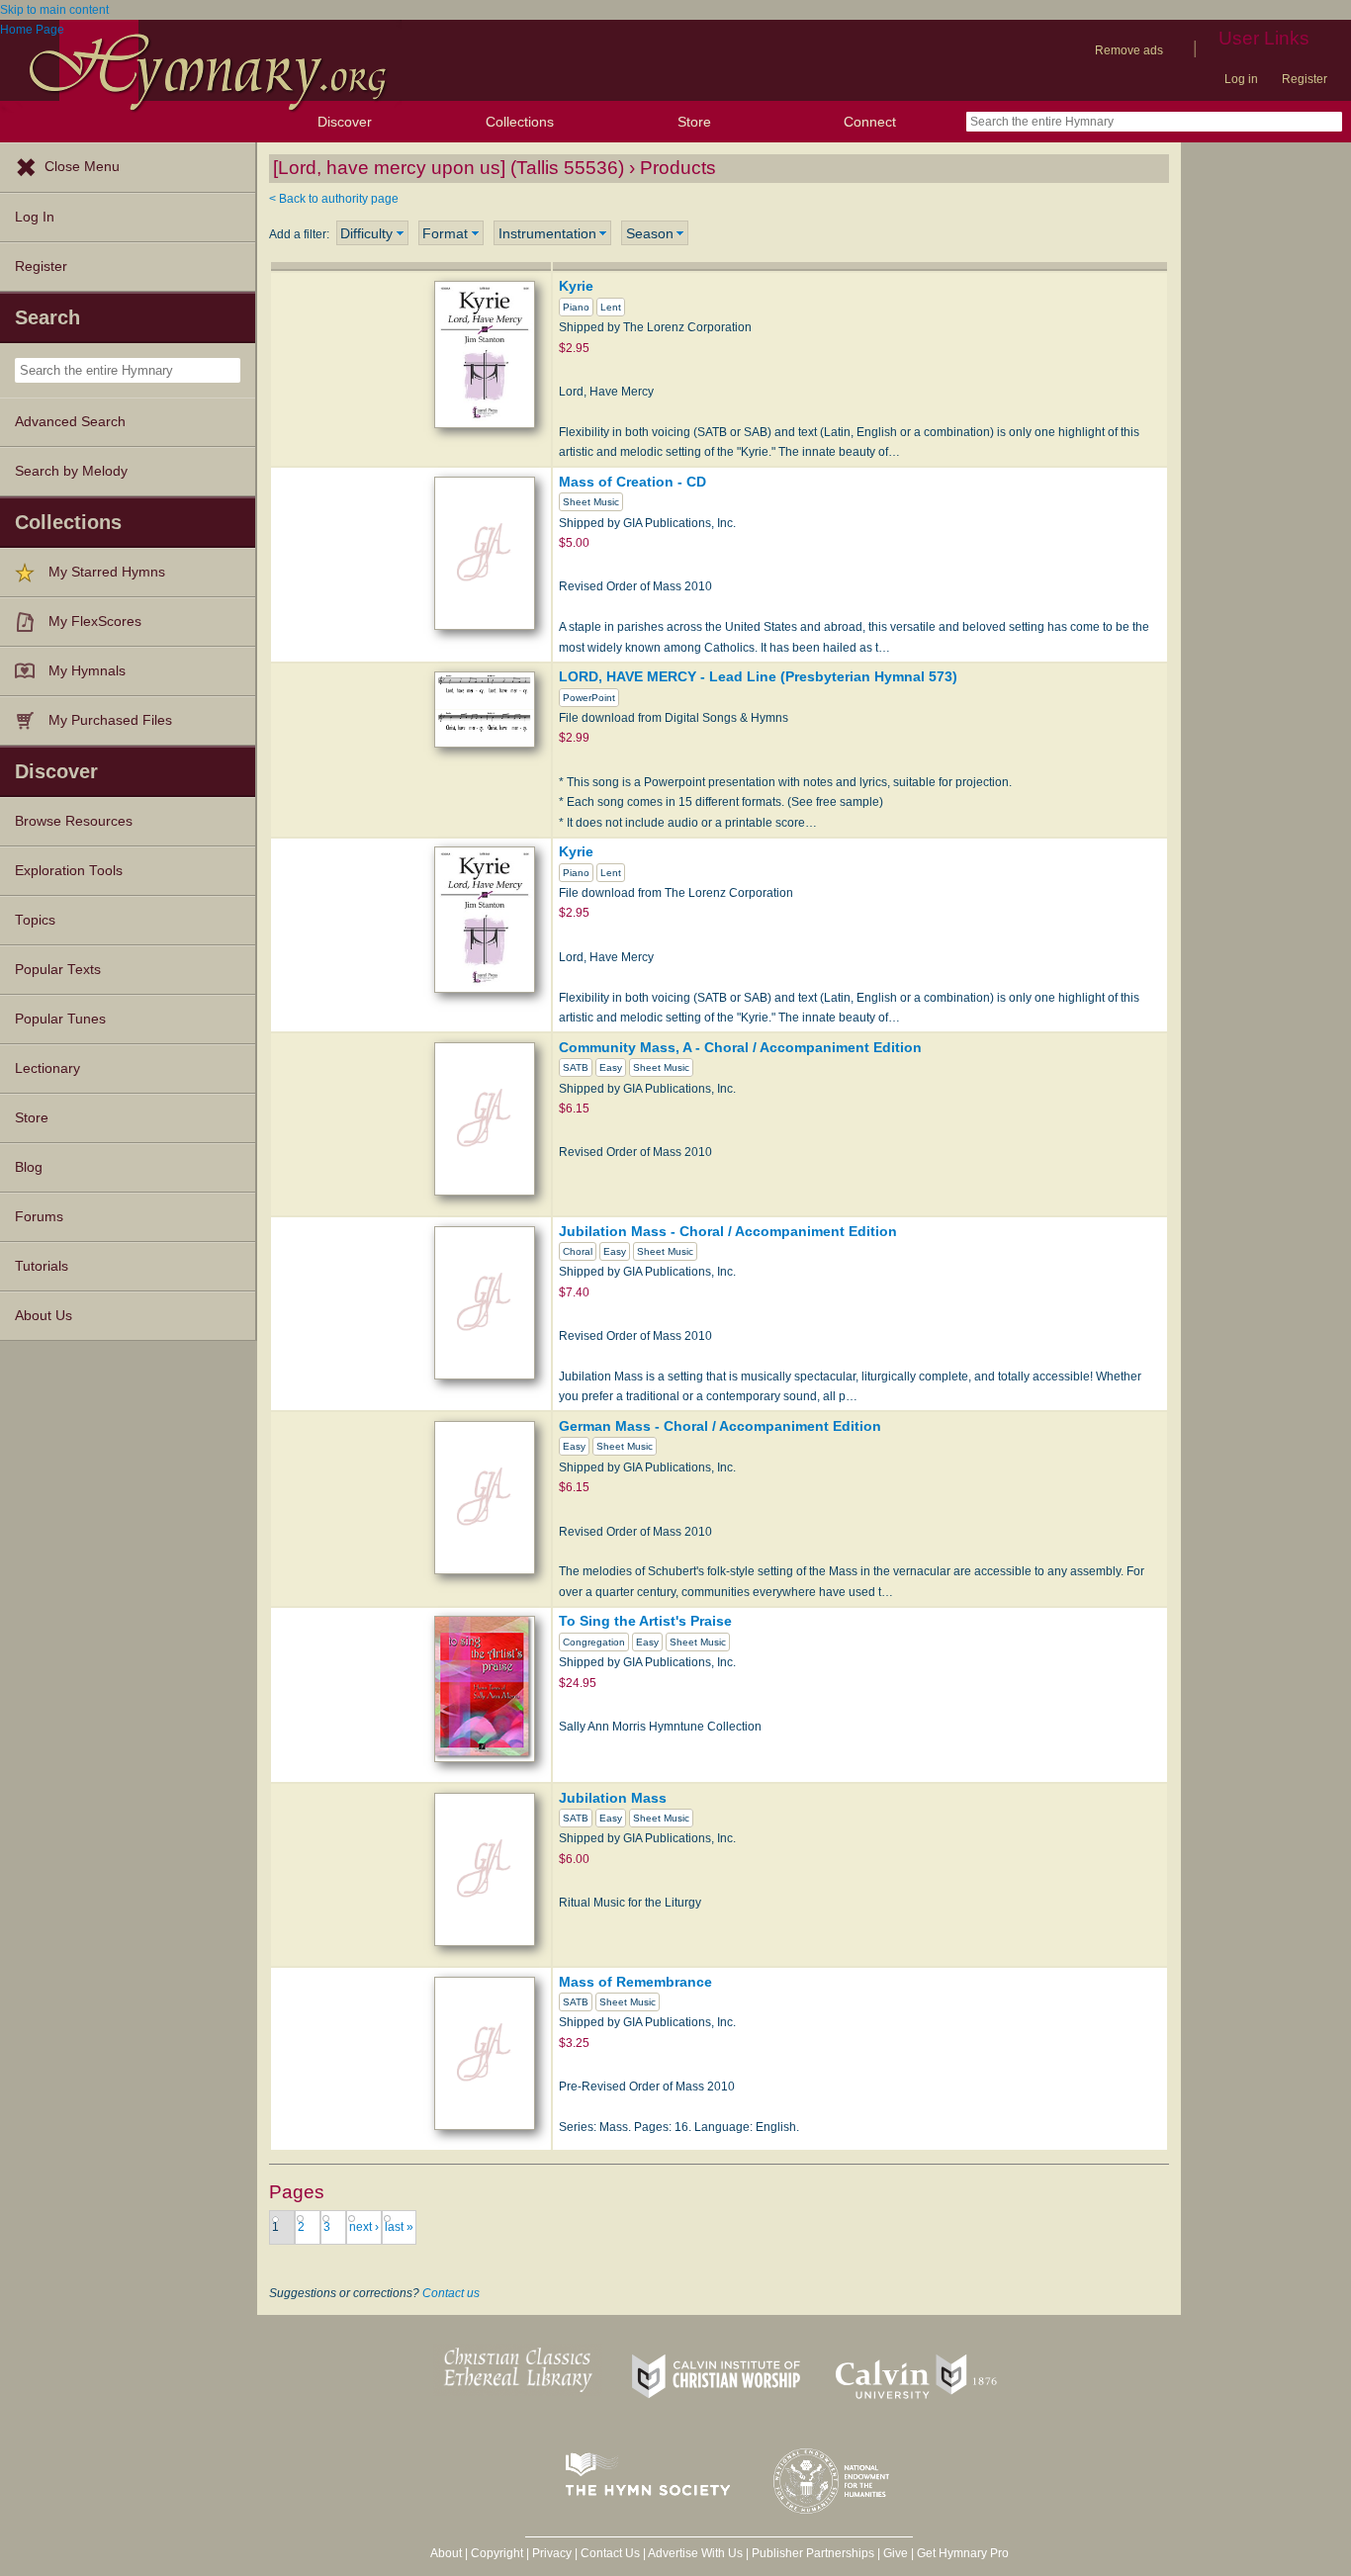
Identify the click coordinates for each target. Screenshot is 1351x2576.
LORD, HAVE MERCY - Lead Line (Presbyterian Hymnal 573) (758, 676)
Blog (29, 1167)
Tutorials (42, 1266)
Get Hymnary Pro (963, 2553)
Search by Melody (71, 471)
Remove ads (1129, 50)
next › (364, 2227)
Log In (35, 217)
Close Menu (82, 167)
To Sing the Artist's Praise (645, 1621)
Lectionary (47, 1068)
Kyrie (576, 286)
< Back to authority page (334, 199)
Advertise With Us (695, 2553)
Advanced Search (70, 422)
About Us (44, 1316)
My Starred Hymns (107, 572)
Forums (39, 1217)
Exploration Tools (69, 871)
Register (1305, 79)
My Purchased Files (110, 720)
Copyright (497, 2553)
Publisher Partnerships (813, 2553)
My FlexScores (95, 622)
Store (694, 122)
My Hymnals (87, 671)
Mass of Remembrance (635, 1982)
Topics (35, 920)
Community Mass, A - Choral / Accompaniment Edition (740, 1047)
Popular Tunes (60, 1019)
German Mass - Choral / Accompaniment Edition (720, 1426)
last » (399, 2227)
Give (896, 2553)
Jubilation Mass (613, 1798)
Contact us (451, 2293)
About (446, 2553)
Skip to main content (54, 10)
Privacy (552, 2553)
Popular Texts (58, 970)
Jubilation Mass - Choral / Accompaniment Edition (728, 1231)
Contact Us (610, 2553)
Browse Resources (74, 821)
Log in (1241, 79)
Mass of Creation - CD (632, 482)
